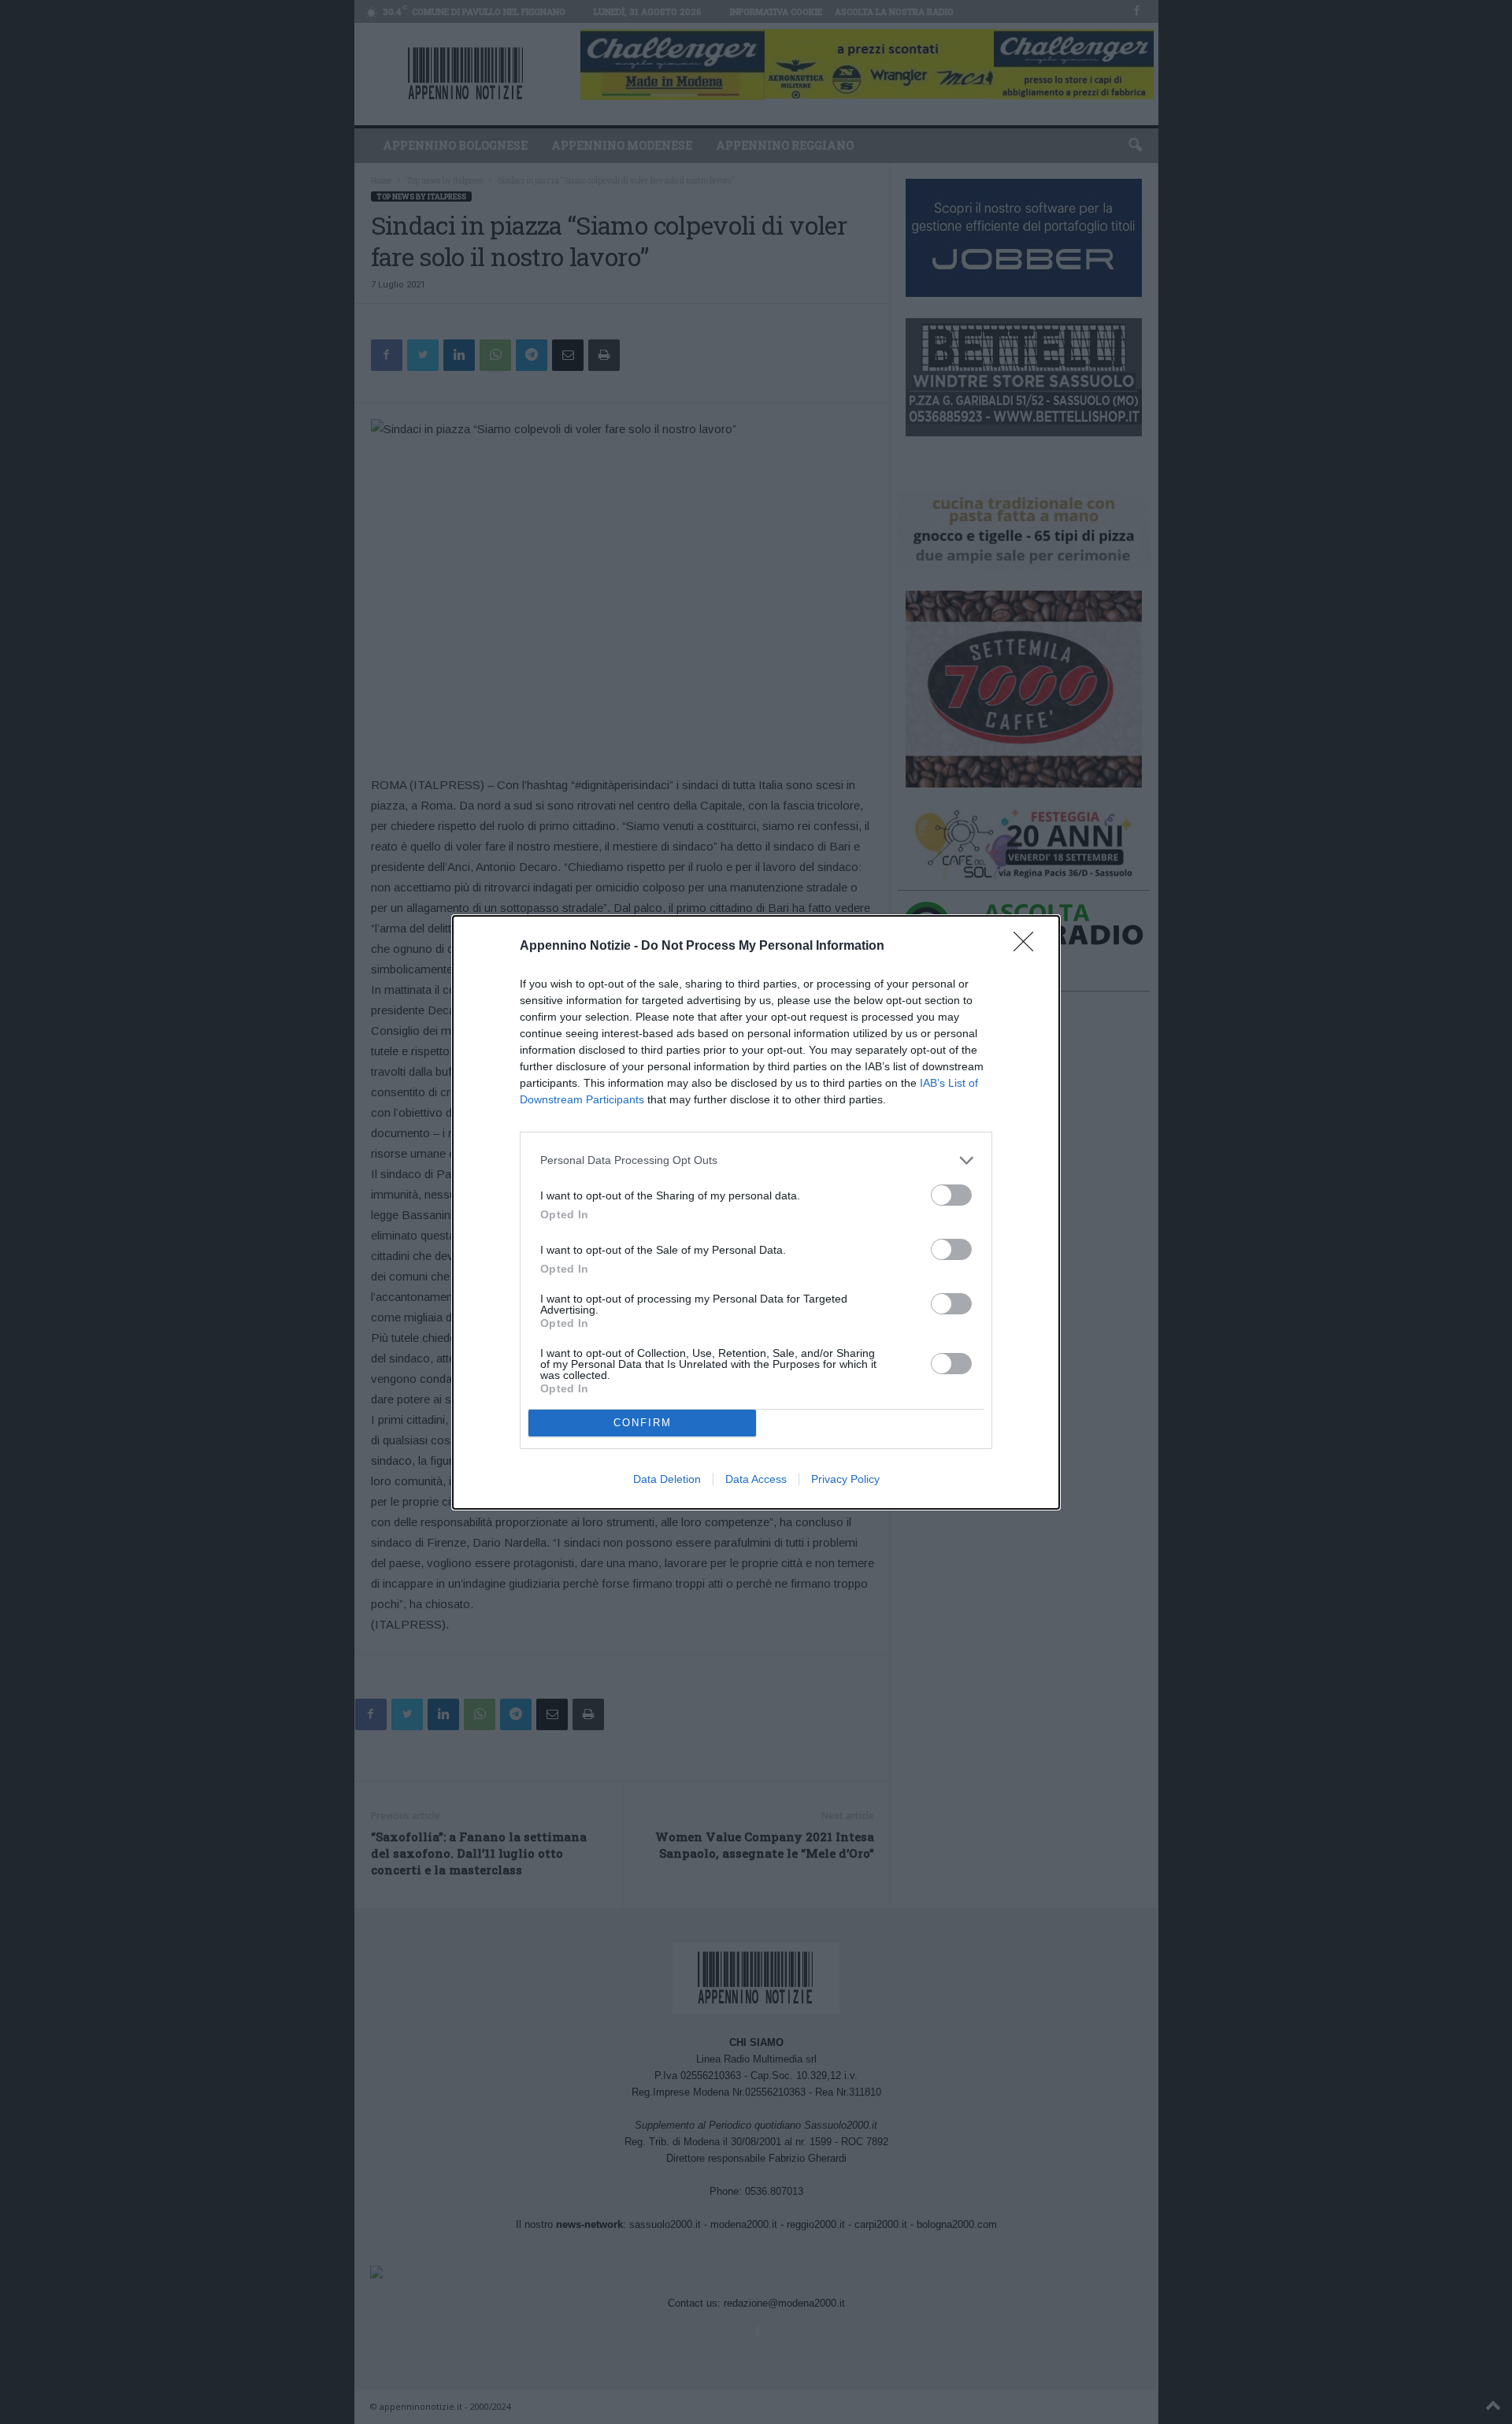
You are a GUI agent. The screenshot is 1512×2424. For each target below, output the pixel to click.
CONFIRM (643, 1423)
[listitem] (756, 1160)
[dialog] (756, 1212)
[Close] (1028, 947)
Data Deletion (667, 1479)
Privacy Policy (845, 1479)
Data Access (756, 1479)
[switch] (951, 1195)
